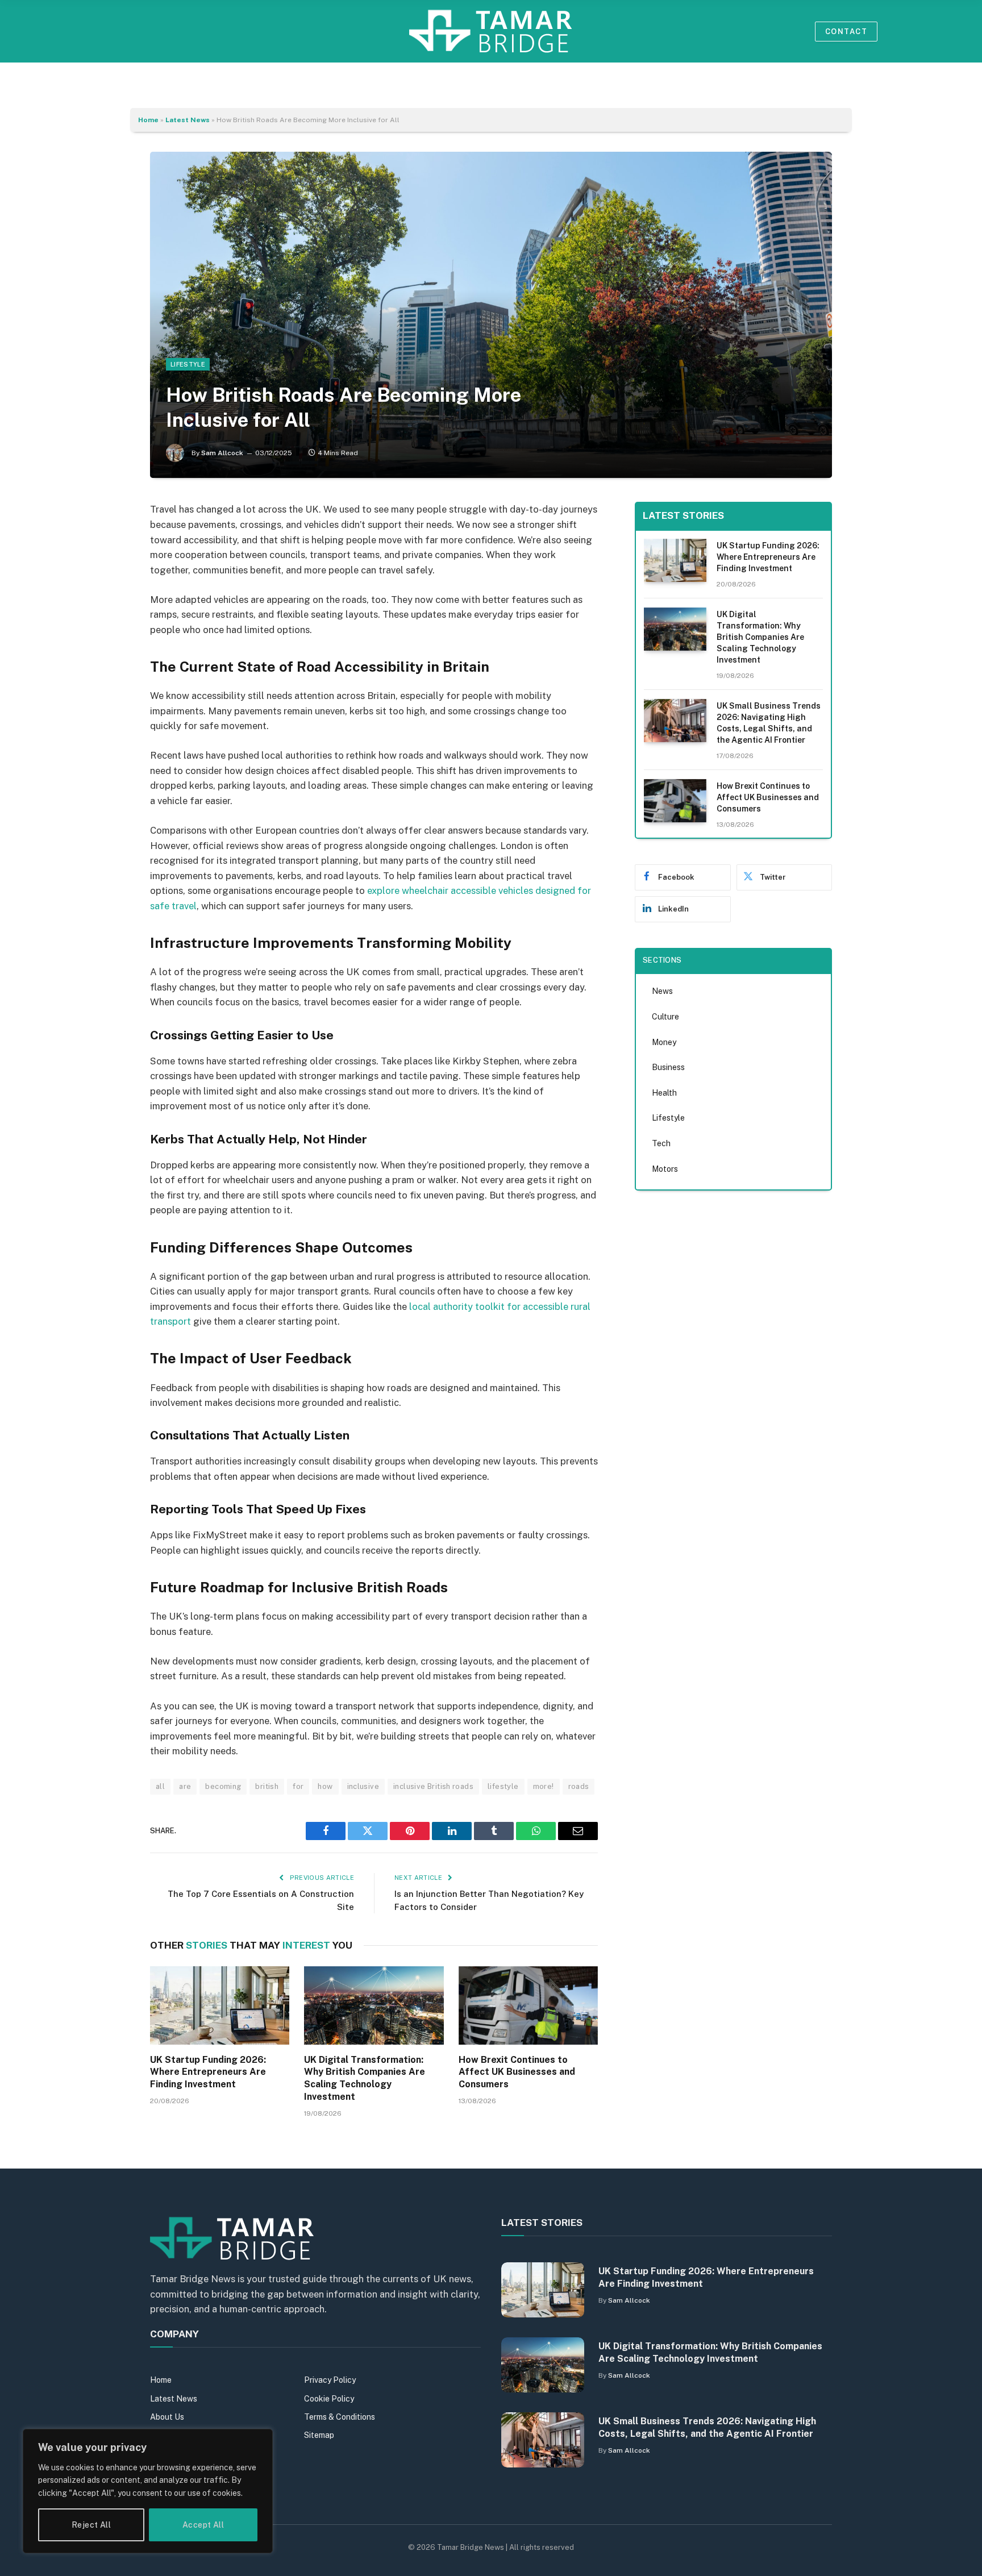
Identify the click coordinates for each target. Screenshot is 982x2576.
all (160, 1786)
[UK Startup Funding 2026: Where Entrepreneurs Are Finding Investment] (220, 2005)
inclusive (363, 1786)
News (662, 991)
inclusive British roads (433, 1786)
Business (668, 1067)
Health (664, 1093)
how (325, 1786)
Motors (665, 1169)
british (267, 1786)
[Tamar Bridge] (491, 31)
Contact (846, 32)
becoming (223, 1786)
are (185, 1786)
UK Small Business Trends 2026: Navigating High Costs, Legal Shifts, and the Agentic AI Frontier (769, 723)
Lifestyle (188, 364)
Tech (661, 1143)
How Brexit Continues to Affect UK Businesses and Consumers (517, 2072)
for (298, 1786)
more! (544, 1786)
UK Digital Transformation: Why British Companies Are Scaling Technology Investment (365, 2078)
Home (148, 120)
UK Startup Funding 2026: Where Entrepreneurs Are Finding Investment (208, 2072)
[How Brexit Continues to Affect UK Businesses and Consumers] (528, 2005)
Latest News (188, 120)
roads (579, 1786)
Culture (665, 1017)
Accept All (203, 2525)
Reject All (91, 2525)
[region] (148, 2491)
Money (664, 1042)
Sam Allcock (222, 453)
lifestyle (503, 1786)
